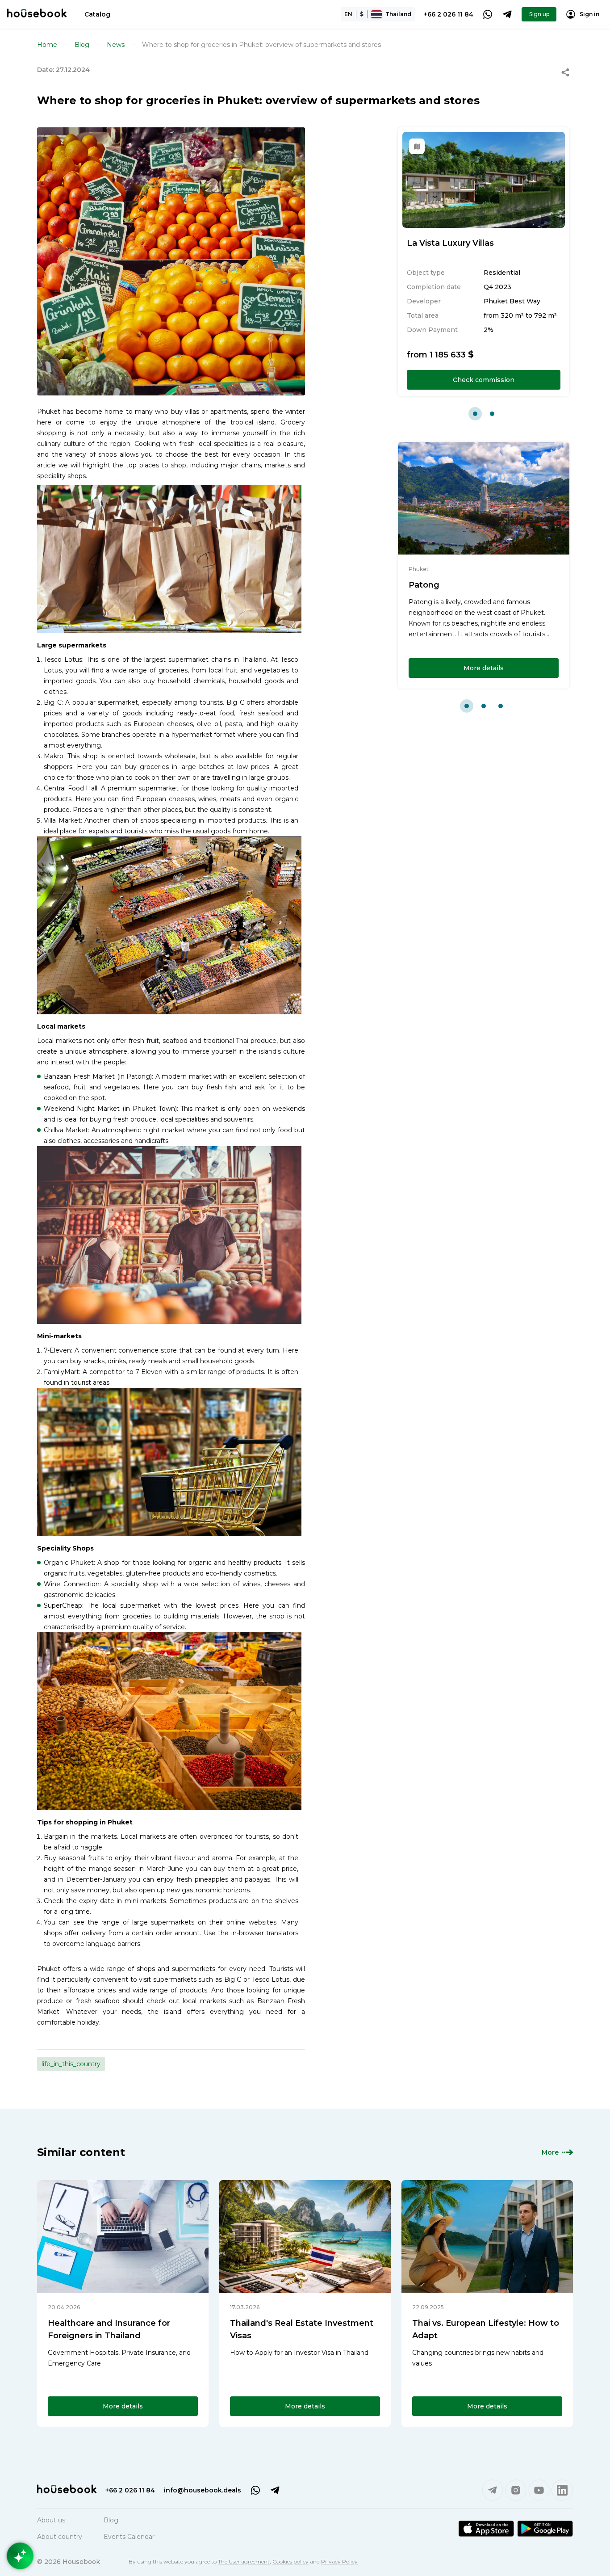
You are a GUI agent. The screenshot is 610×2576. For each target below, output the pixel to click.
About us (51, 2520)
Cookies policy (290, 2561)
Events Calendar (129, 2537)
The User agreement (244, 2561)
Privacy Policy (339, 2561)
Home (47, 45)
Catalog (97, 14)
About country (60, 2537)
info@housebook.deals (203, 2490)
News (116, 45)
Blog (82, 45)
